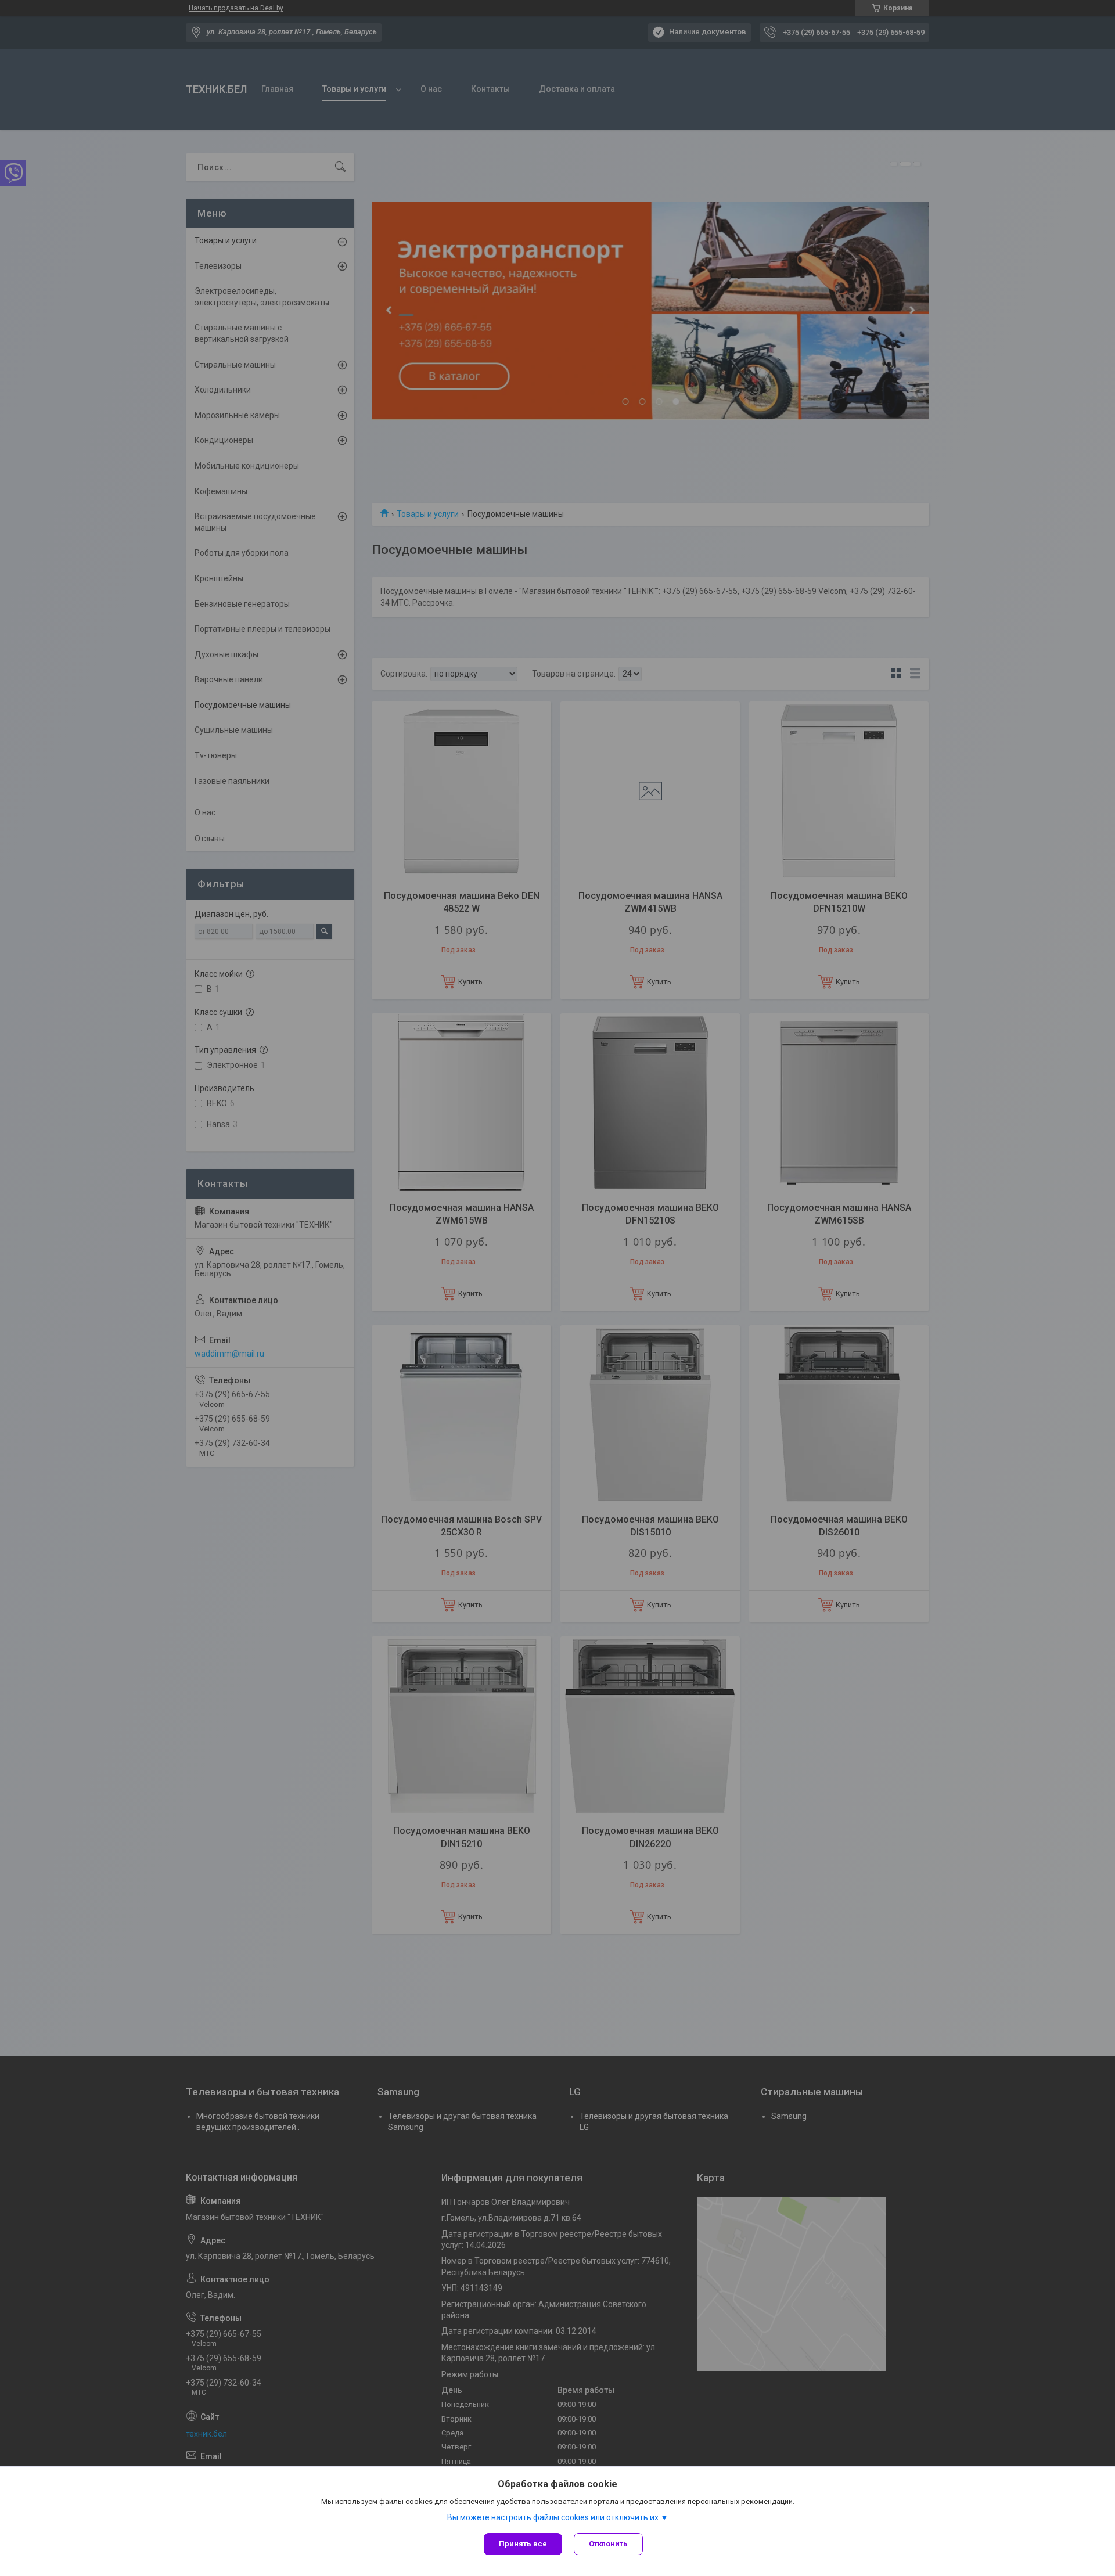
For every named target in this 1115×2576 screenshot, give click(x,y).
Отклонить (608, 2544)
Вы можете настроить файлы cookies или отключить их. (554, 2517)
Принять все (523, 2544)
